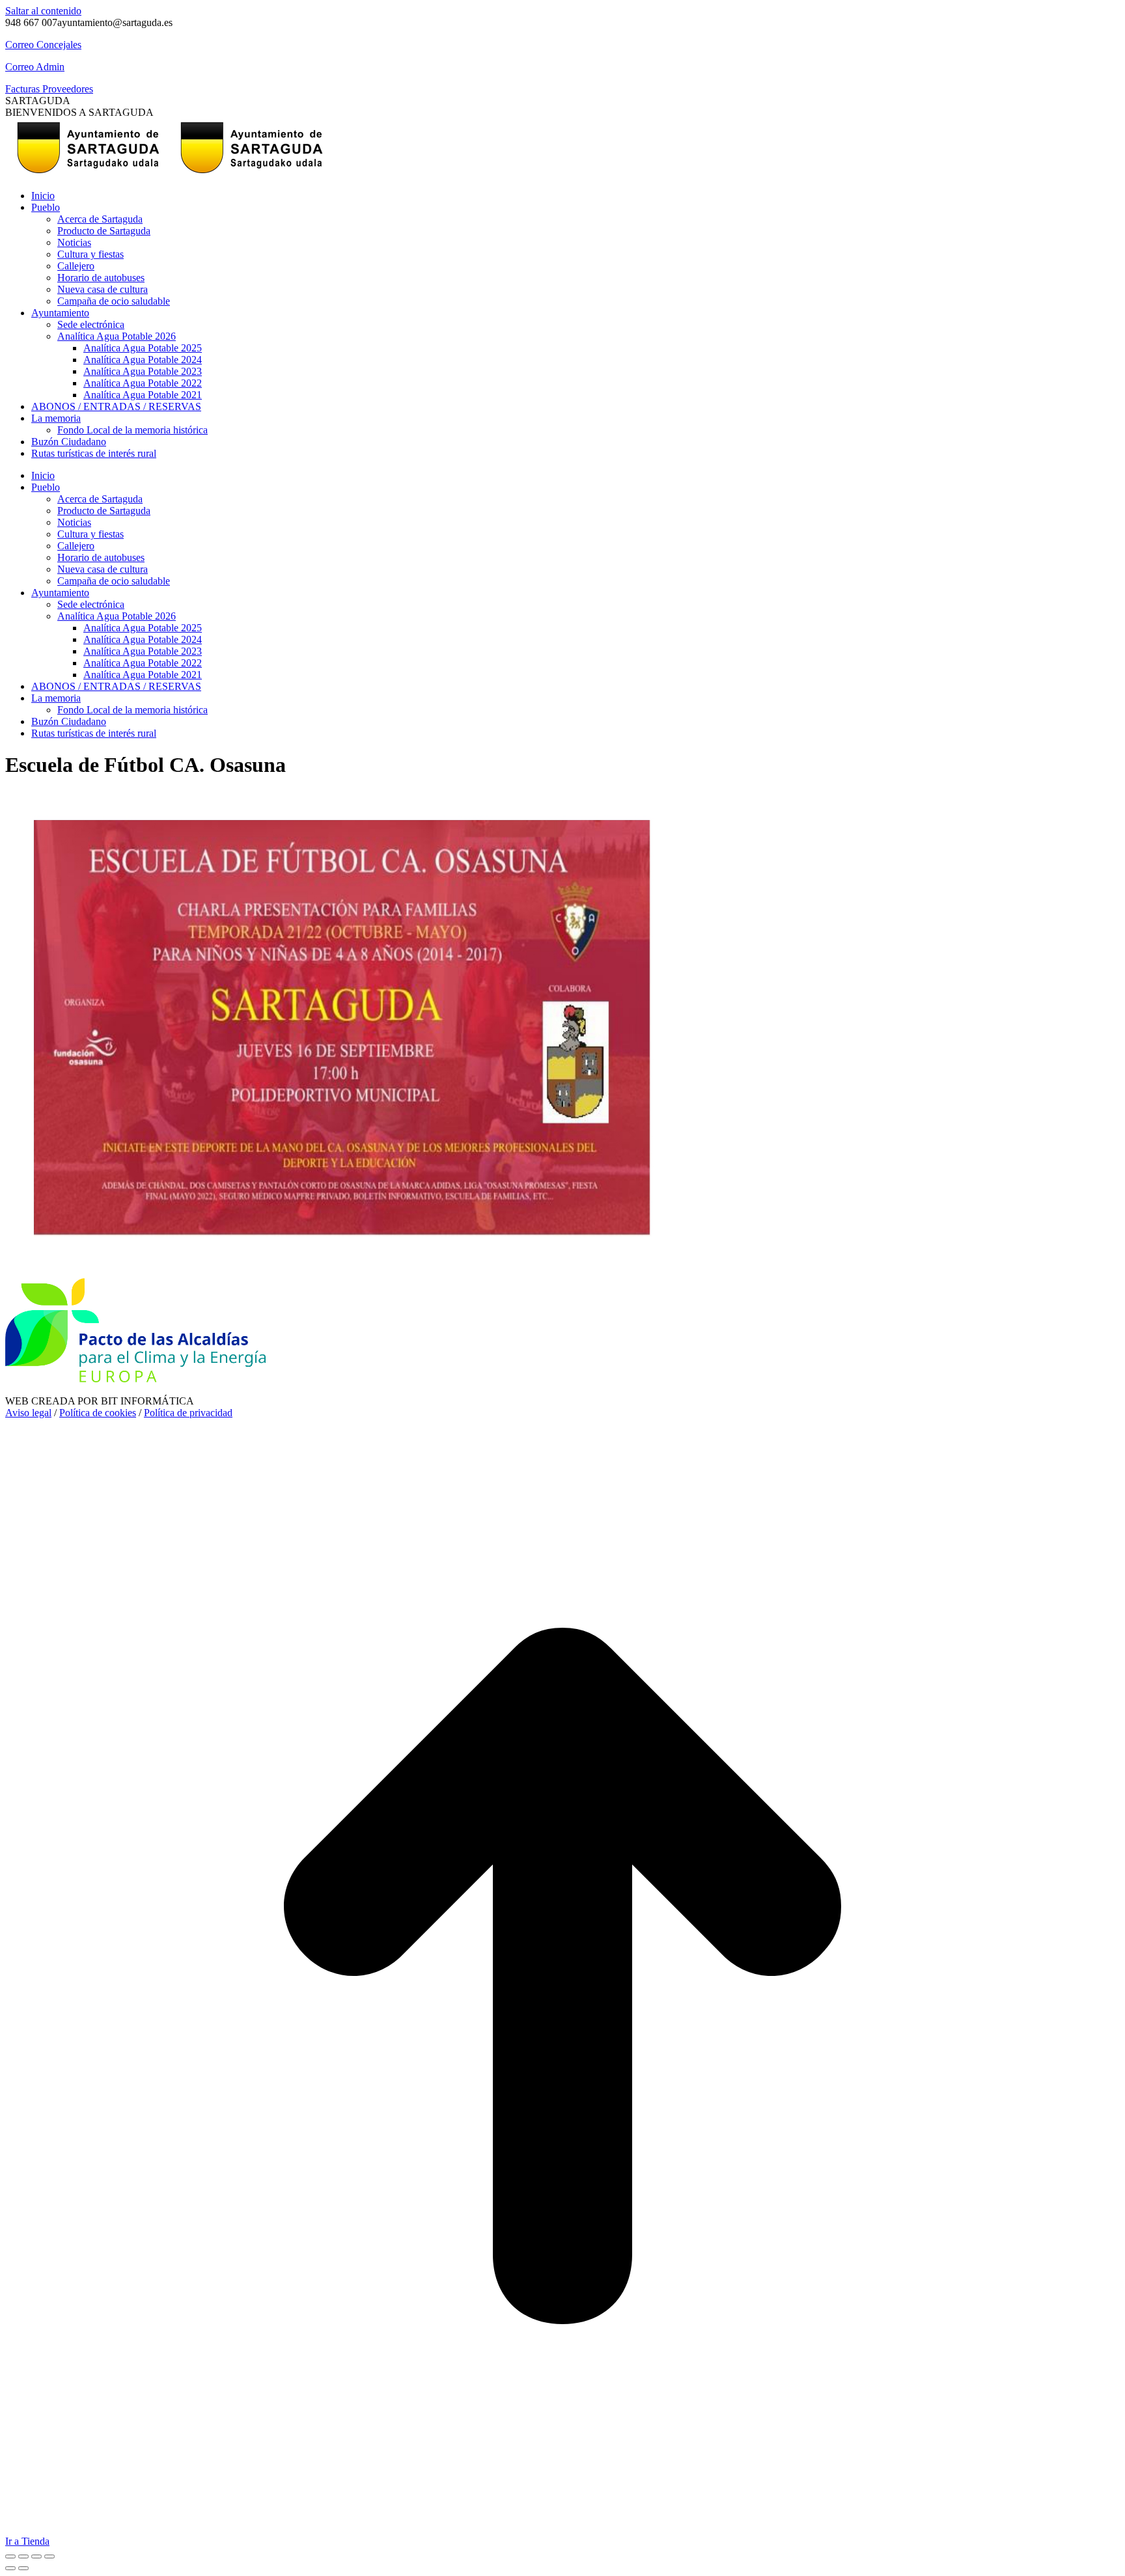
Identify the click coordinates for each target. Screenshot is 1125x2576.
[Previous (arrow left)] (10, 2568)
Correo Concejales (43, 45)
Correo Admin (35, 67)
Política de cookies (98, 1413)
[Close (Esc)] (10, 2556)
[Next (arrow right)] (23, 2568)
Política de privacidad (188, 1413)
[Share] (23, 2556)
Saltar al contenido (43, 11)
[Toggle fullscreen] (36, 2556)
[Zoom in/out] (49, 2556)
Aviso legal (28, 1413)
